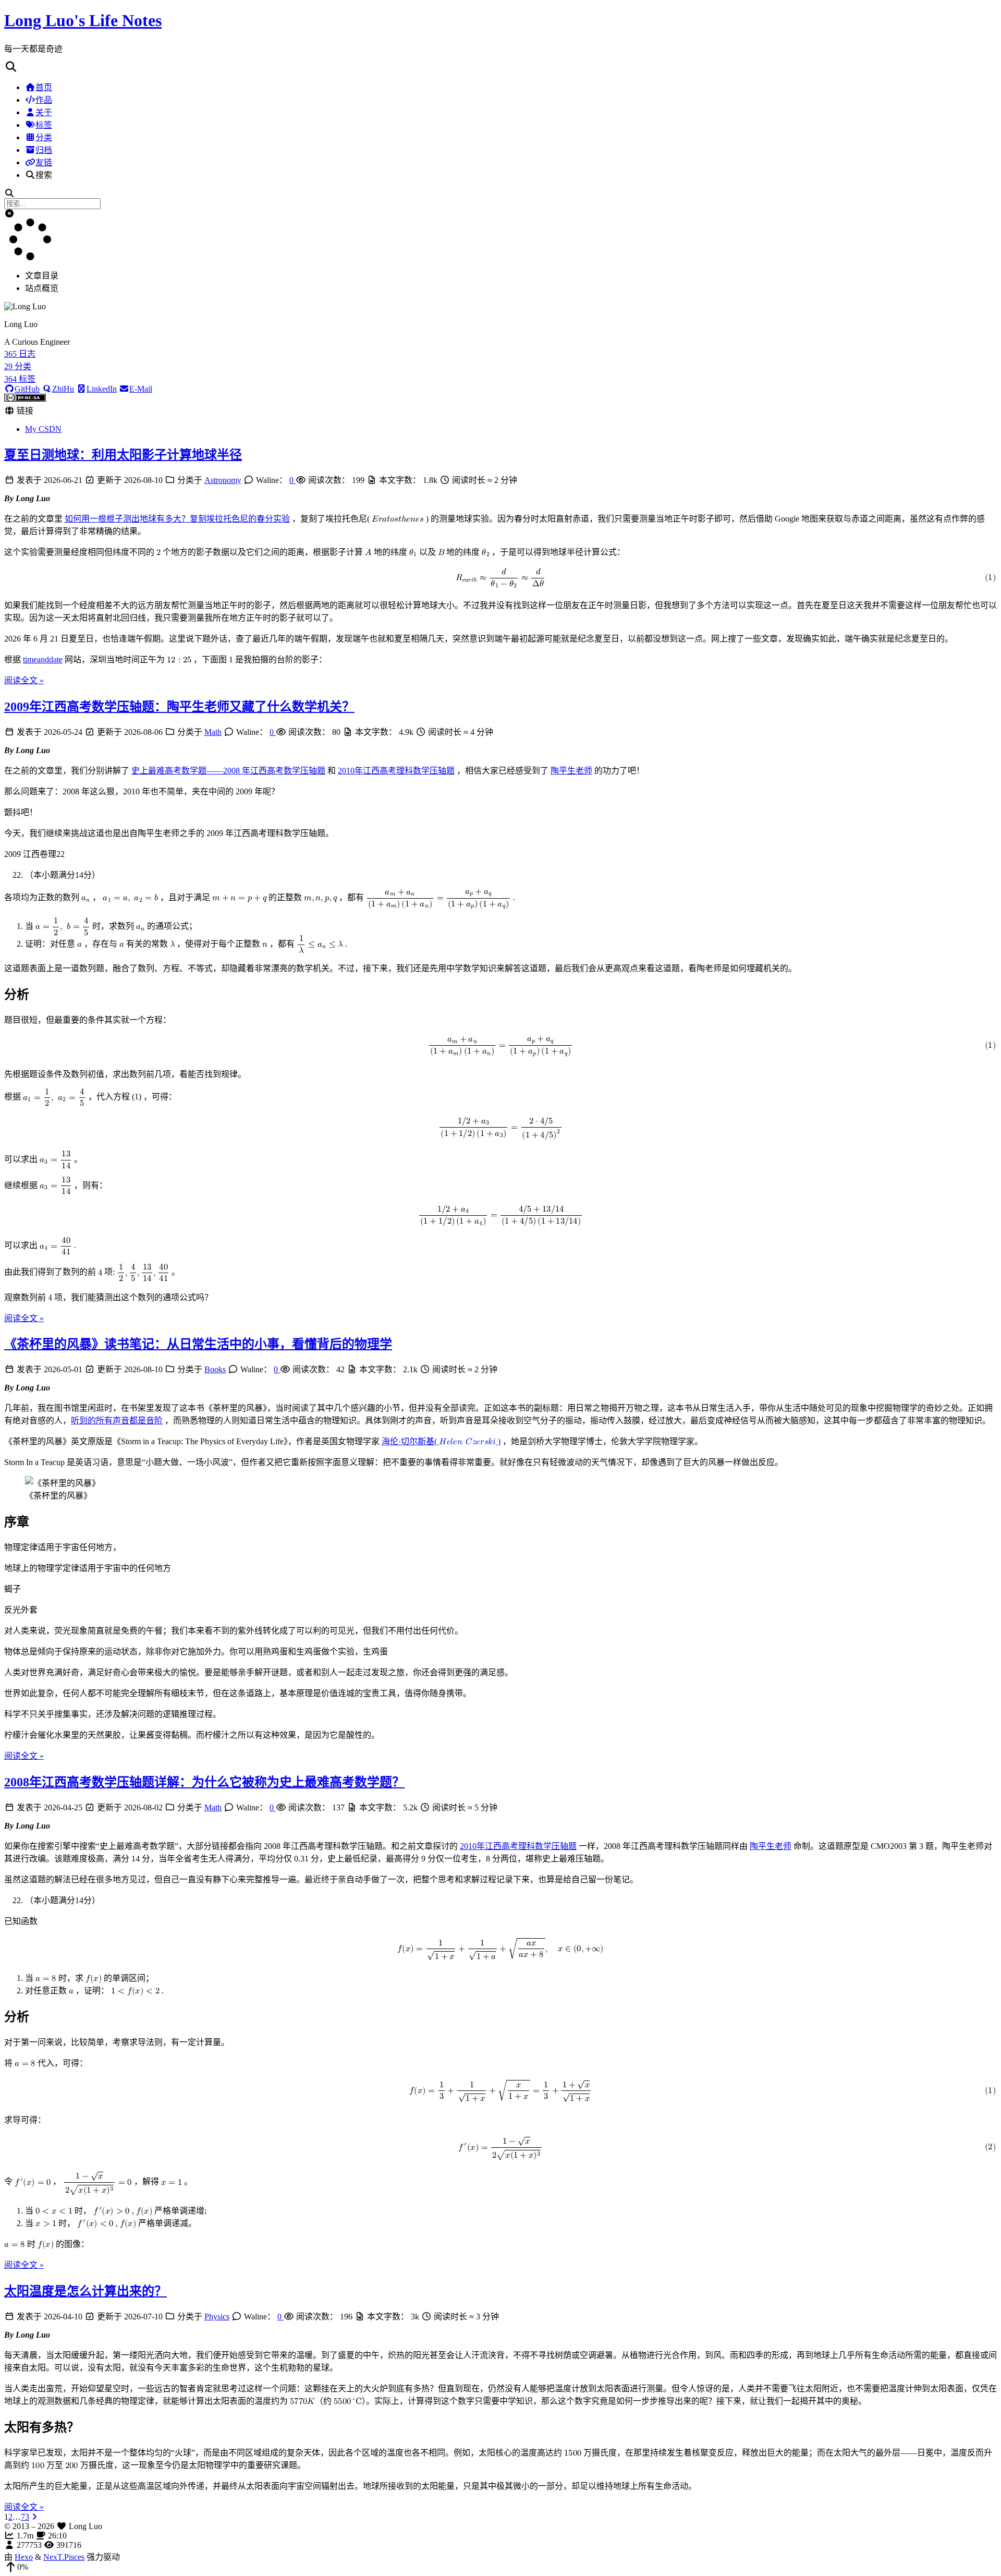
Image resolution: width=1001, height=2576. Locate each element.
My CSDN (43, 429)
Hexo (24, 2557)
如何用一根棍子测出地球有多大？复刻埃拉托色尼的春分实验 (177, 519)
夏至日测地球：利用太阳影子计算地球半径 (123, 455)
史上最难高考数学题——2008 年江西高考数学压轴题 (228, 771)
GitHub (27, 389)
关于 (44, 112)
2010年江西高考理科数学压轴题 (396, 771)
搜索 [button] (44, 175)
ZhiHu (63, 389)
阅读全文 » (24, 680)
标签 (44, 125)
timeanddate (43, 660)
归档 (44, 150)
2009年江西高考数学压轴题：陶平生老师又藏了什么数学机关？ (179, 707)
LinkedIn (102, 389)
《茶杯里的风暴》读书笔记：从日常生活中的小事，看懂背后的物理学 (198, 1344)
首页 (44, 87)
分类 (44, 137)
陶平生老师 (571, 771)
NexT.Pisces (64, 2557)
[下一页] (34, 2517)
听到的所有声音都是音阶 (117, 1420)
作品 (44, 100)
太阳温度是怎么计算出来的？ (86, 2291)
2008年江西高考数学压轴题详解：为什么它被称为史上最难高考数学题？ (204, 1782)
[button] (500, 67)
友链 (44, 162)
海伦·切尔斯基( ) (441, 1441)
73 (25, 2517)
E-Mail (141, 389)
